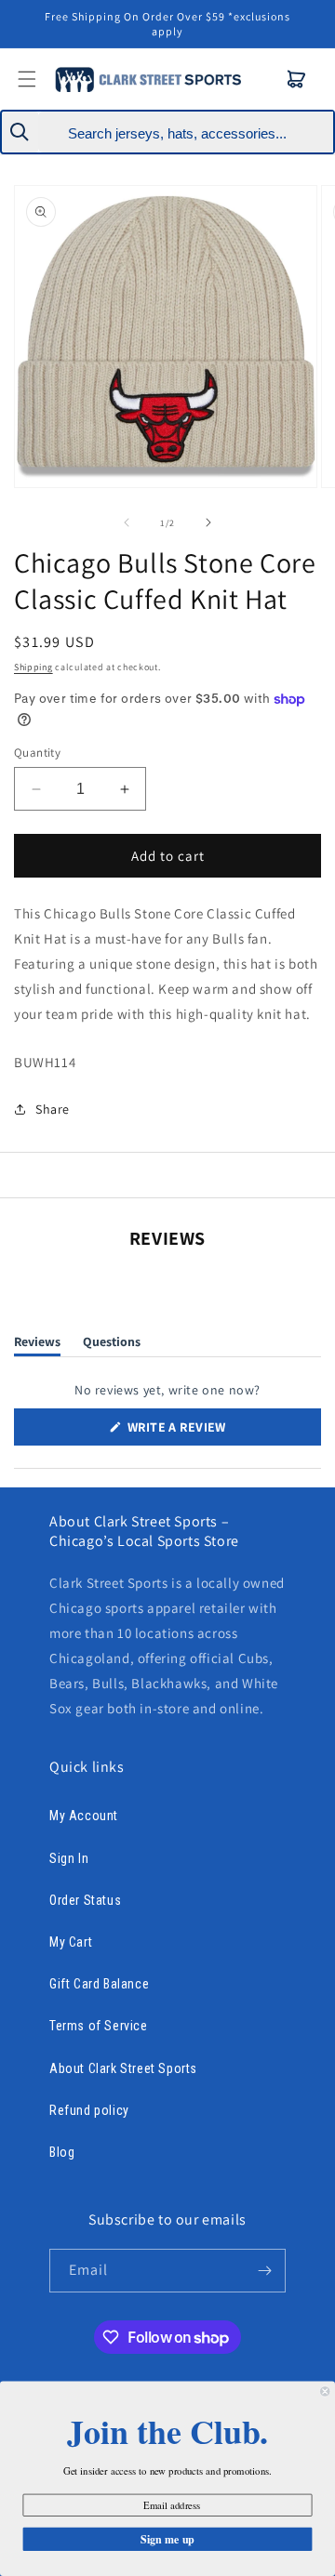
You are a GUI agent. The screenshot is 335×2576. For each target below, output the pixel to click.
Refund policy (89, 2110)
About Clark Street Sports (123, 2068)
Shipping (33, 667)
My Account (84, 1816)
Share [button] (53, 1109)
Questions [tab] (112, 1345)
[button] (297, 79)
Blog (62, 2152)
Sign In (69, 1858)
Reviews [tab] (37, 1345)
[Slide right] (208, 522)
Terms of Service (99, 2026)
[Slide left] (127, 522)
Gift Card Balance (99, 1984)
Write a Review (204, 1432)
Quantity (37, 753)
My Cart (71, 1942)
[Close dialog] (325, 2391)
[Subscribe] (264, 2271)
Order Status (85, 1900)
